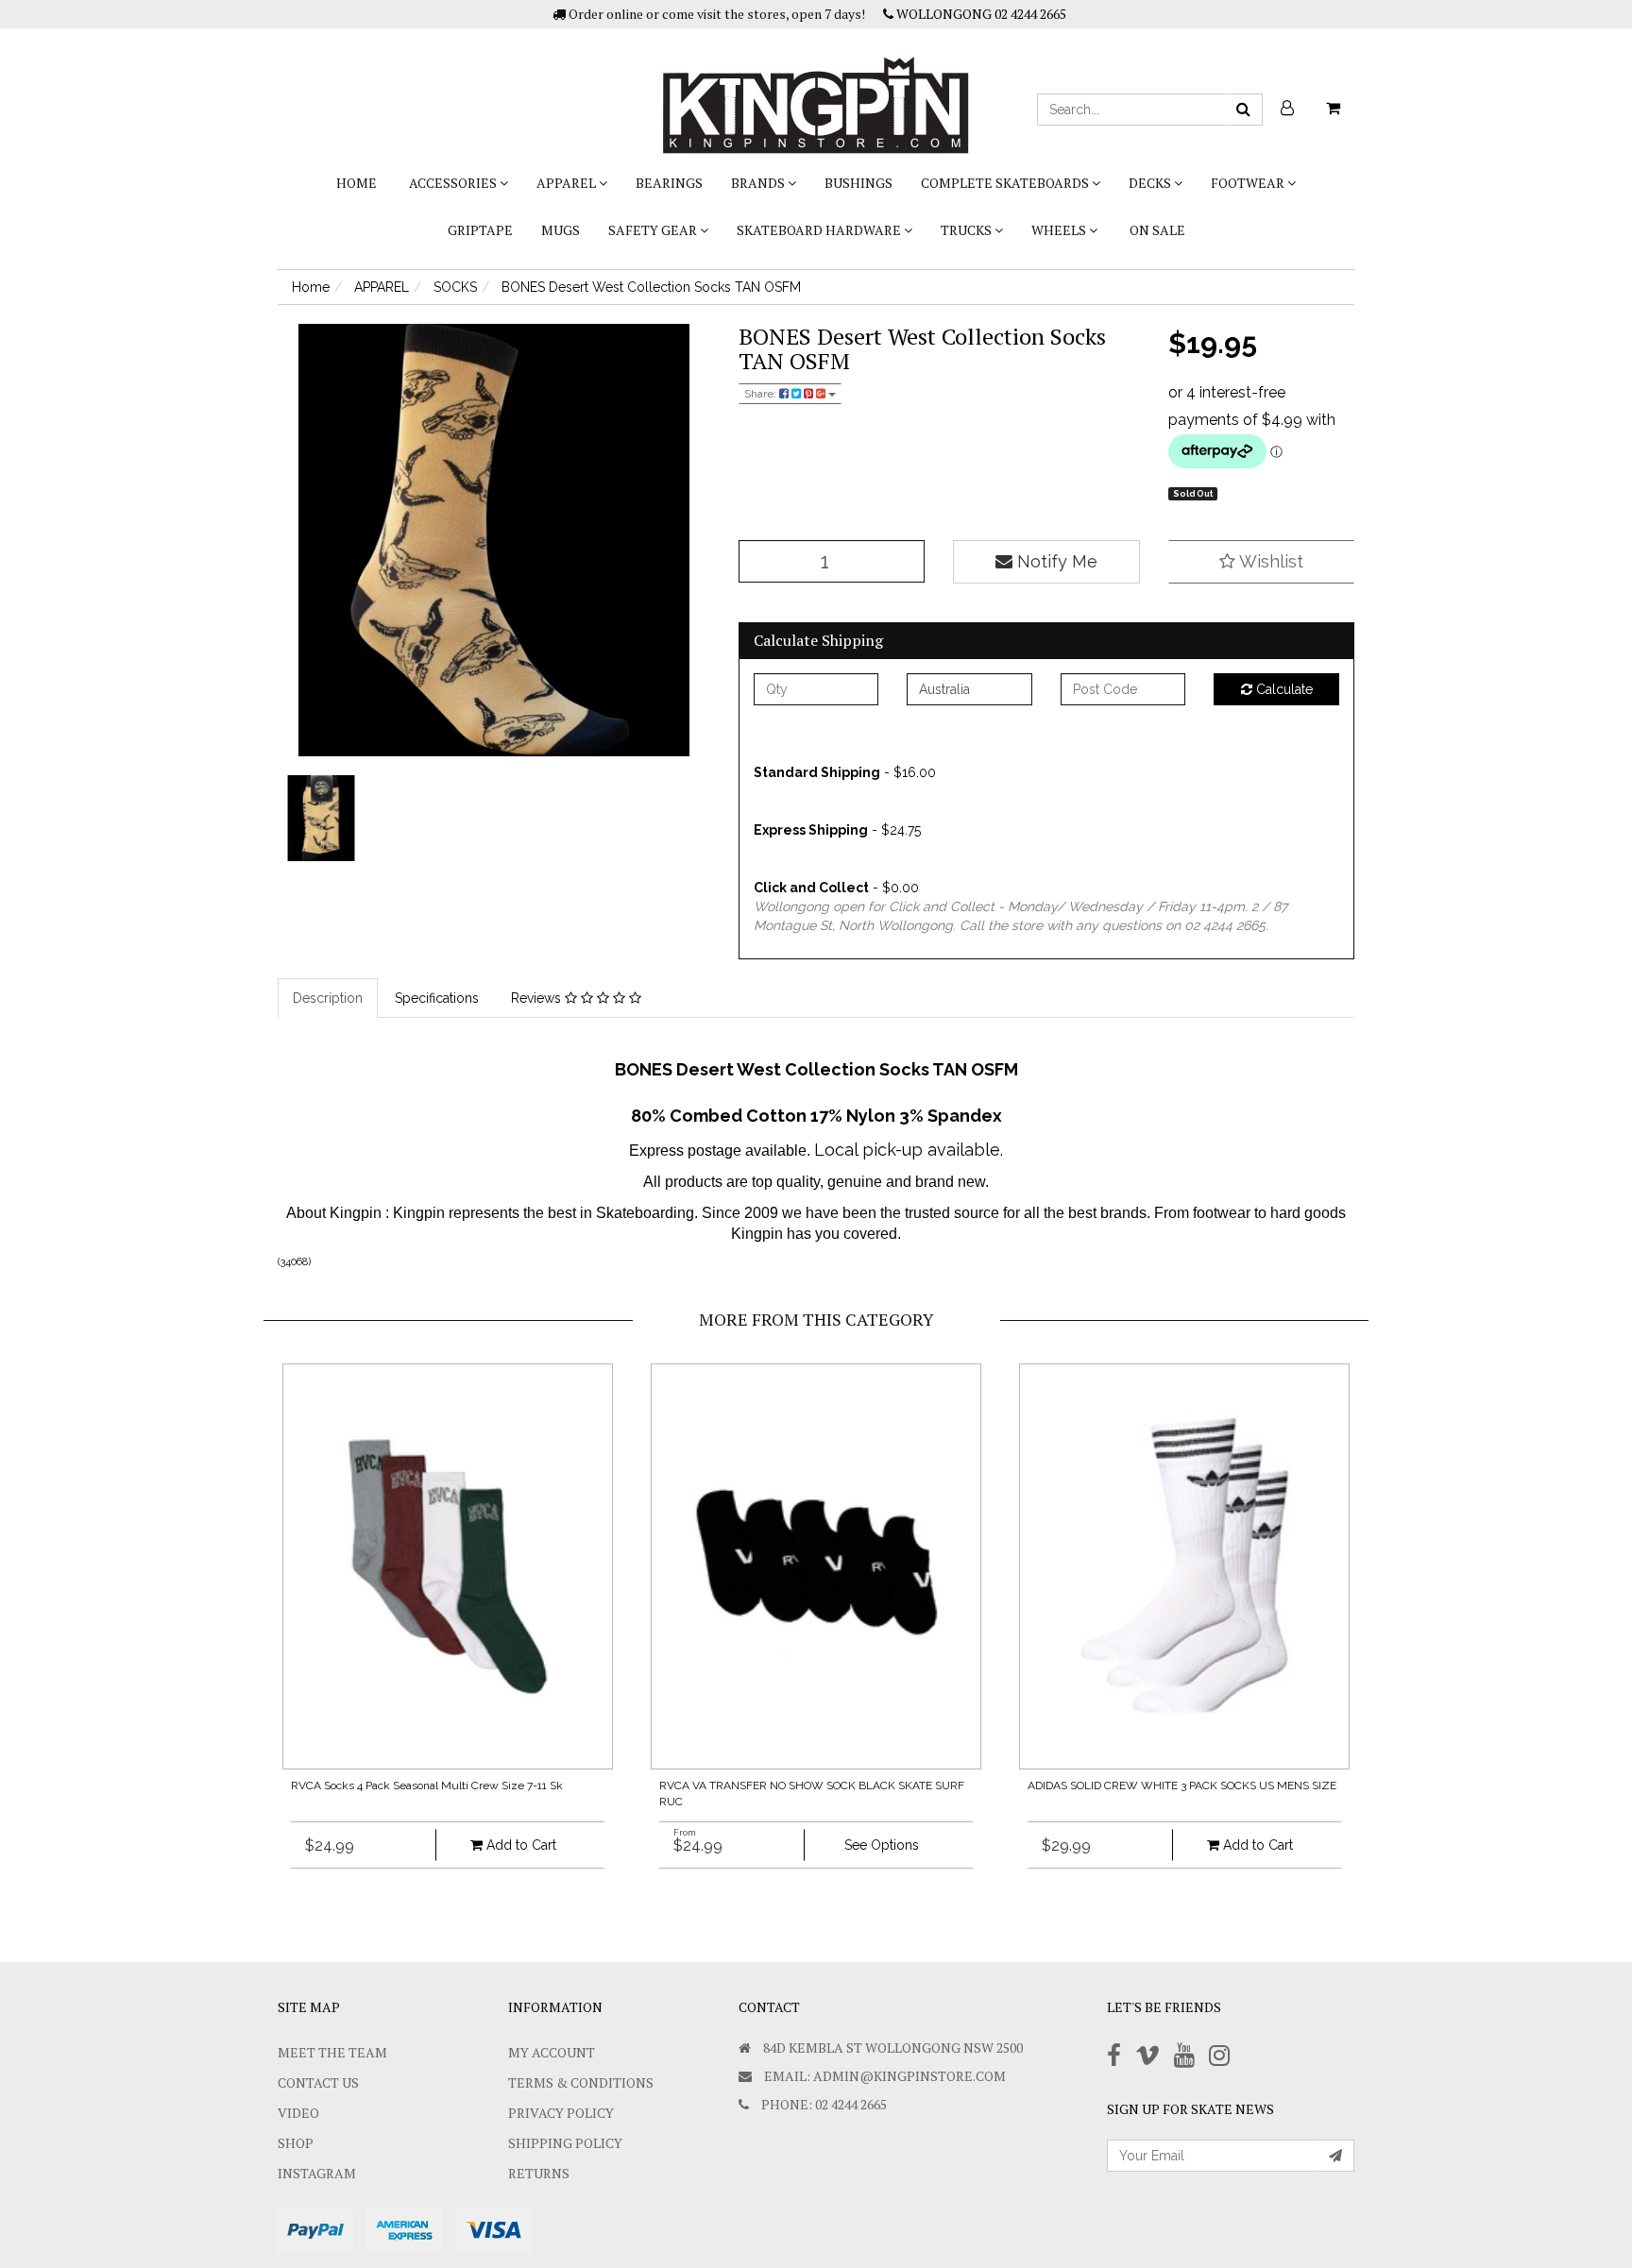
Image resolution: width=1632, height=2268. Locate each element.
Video (298, 2113)
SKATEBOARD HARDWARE (820, 230)
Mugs (561, 230)
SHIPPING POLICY (565, 2143)
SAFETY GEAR (654, 230)
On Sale (1157, 230)
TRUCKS (968, 230)
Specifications (437, 998)
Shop (296, 2143)
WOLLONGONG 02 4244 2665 (980, 14)
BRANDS (759, 183)
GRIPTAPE (480, 230)
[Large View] (321, 819)
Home (357, 183)
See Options (882, 1845)
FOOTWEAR (1249, 183)
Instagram (317, 2173)
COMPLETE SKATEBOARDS (1006, 183)
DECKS (1151, 183)
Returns (539, 2173)
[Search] (1243, 110)
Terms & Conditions (581, 2082)
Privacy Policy (561, 2113)
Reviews (538, 998)
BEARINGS (669, 183)
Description (328, 998)
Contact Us (318, 2082)
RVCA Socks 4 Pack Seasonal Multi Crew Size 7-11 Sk (427, 1786)
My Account (552, 2052)
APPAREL (568, 183)
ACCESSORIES (454, 183)
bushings (858, 183)
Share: (762, 394)
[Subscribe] (1335, 2156)
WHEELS (1060, 230)
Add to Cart (519, 1845)
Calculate (1283, 689)
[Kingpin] (816, 90)
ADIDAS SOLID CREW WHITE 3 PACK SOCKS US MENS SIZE (1182, 1786)
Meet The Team (332, 2052)
